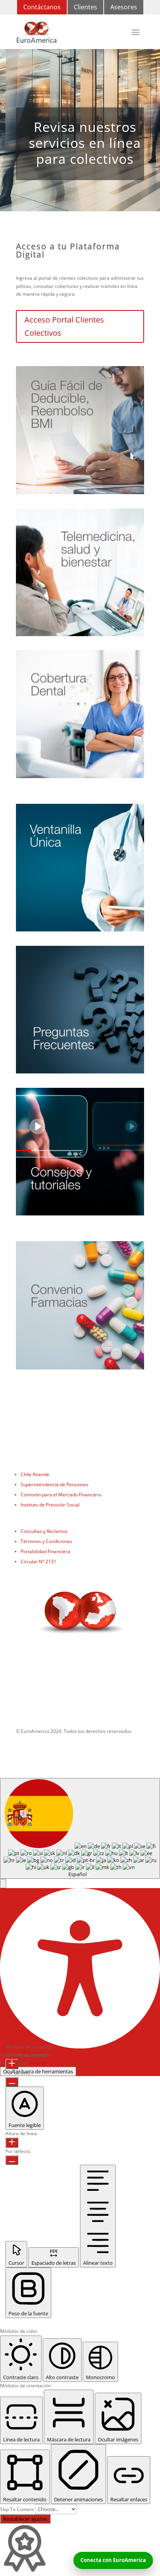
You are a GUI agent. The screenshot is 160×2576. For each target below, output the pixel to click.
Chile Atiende (35, 1474)
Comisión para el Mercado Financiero (61, 1495)
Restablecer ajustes (25, 2519)
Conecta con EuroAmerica (113, 2560)
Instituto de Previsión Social (50, 1505)
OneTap (38, 2063)
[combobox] (80, 1828)
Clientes (85, 7)
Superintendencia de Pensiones (55, 1484)
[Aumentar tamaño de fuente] (12, 2064)
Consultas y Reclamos (44, 1531)
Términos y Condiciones (46, 1541)
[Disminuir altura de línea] (12, 2160)
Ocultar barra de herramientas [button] (38, 2071)
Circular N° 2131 (38, 1562)
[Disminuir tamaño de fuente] (12, 2082)
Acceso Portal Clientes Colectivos (64, 326)
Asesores (124, 7)
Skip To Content (17, 2509)
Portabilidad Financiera (45, 1551)
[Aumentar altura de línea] (12, 2143)
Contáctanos (42, 7)
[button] (3, 1883)
